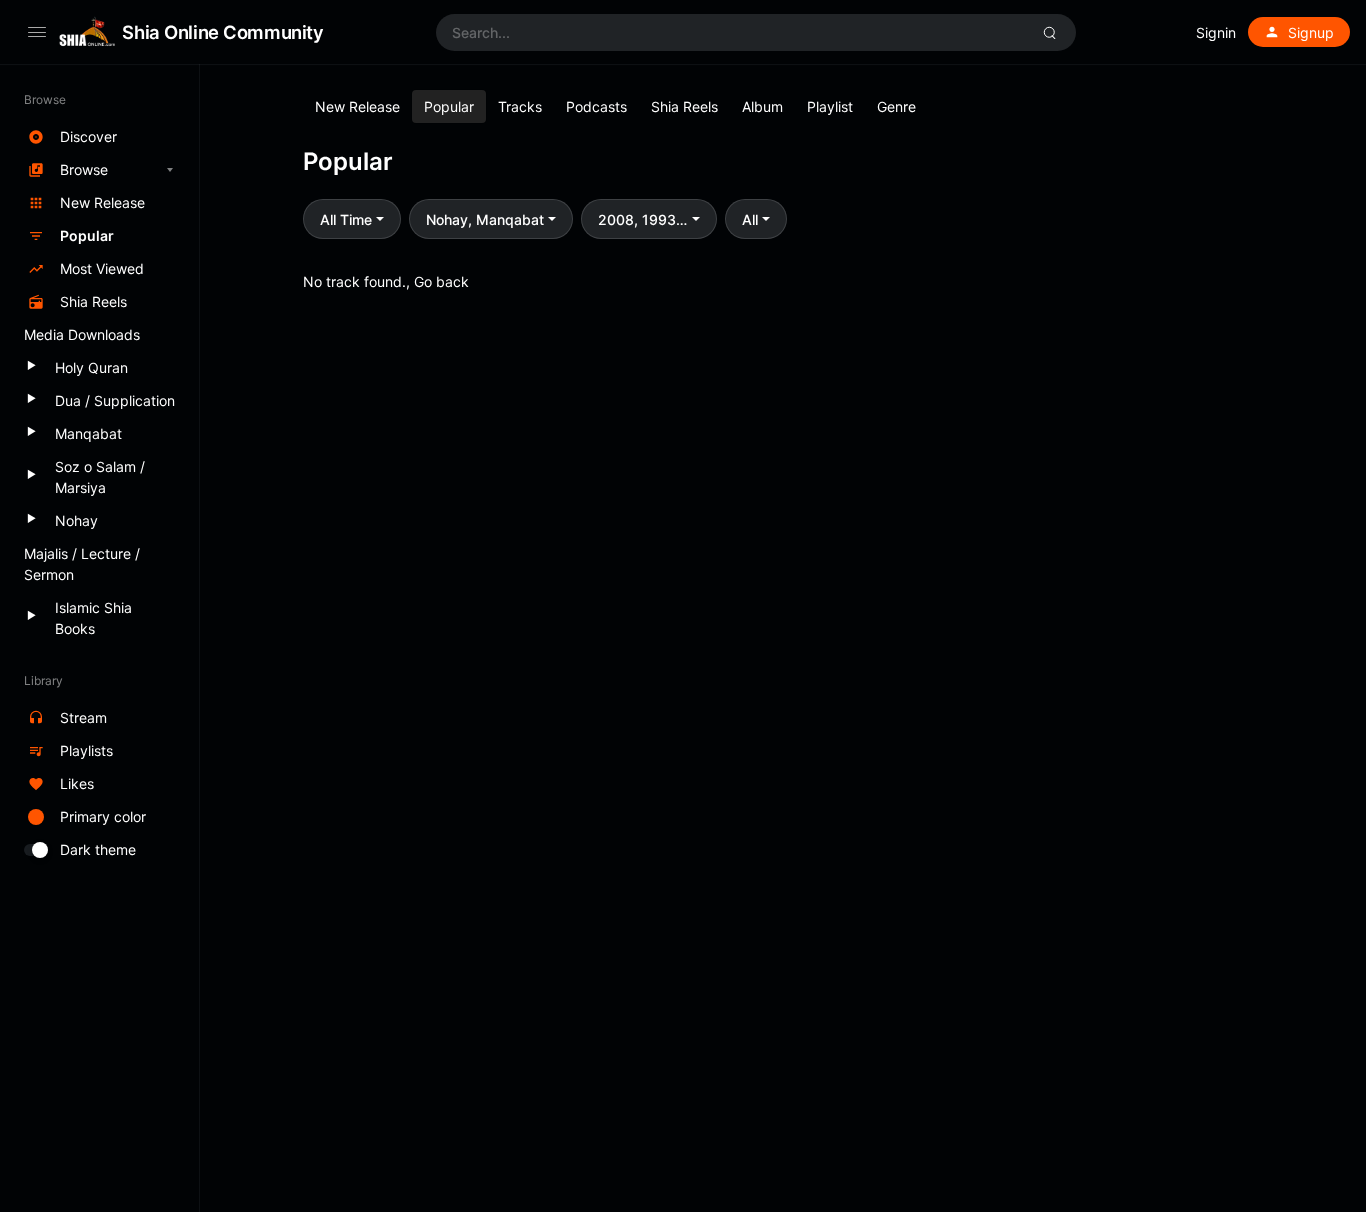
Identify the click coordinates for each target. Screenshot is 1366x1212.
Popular (449, 106)
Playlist (830, 106)
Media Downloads (82, 334)
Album (762, 106)
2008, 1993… (642, 219)
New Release (357, 106)
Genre (896, 106)
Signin (1216, 32)
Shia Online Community (222, 32)
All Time (346, 219)
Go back (441, 281)
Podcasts (596, 106)
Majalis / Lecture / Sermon (82, 564)
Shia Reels (684, 106)
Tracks (520, 106)
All (750, 219)
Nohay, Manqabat (485, 219)
